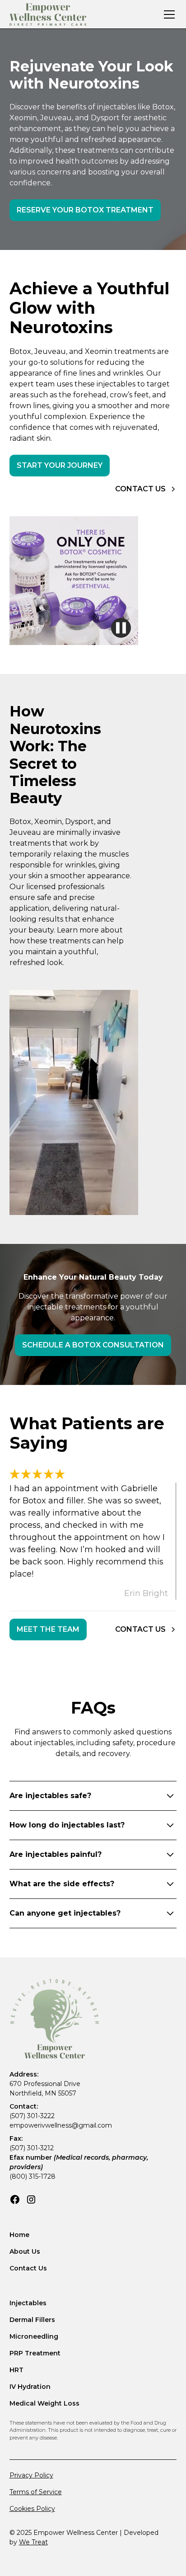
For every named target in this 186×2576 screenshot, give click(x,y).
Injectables (28, 2303)
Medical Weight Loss (44, 2403)
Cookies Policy (32, 2509)
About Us (25, 2251)
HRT (16, 2370)
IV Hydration (30, 2387)
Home (19, 2235)
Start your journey (60, 465)
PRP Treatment (35, 2353)
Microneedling (34, 2336)
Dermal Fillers (32, 2320)
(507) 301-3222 (32, 2116)
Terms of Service (36, 2492)
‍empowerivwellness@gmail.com (61, 2125)
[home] (48, 14)
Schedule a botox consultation (93, 1345)
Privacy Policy (31, 2475)
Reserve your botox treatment (85, 210)
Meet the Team (48, 1629)
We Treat (33, 2542)
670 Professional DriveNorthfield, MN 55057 (45, 2089)
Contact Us (28, 2268)
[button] (167, 14)
